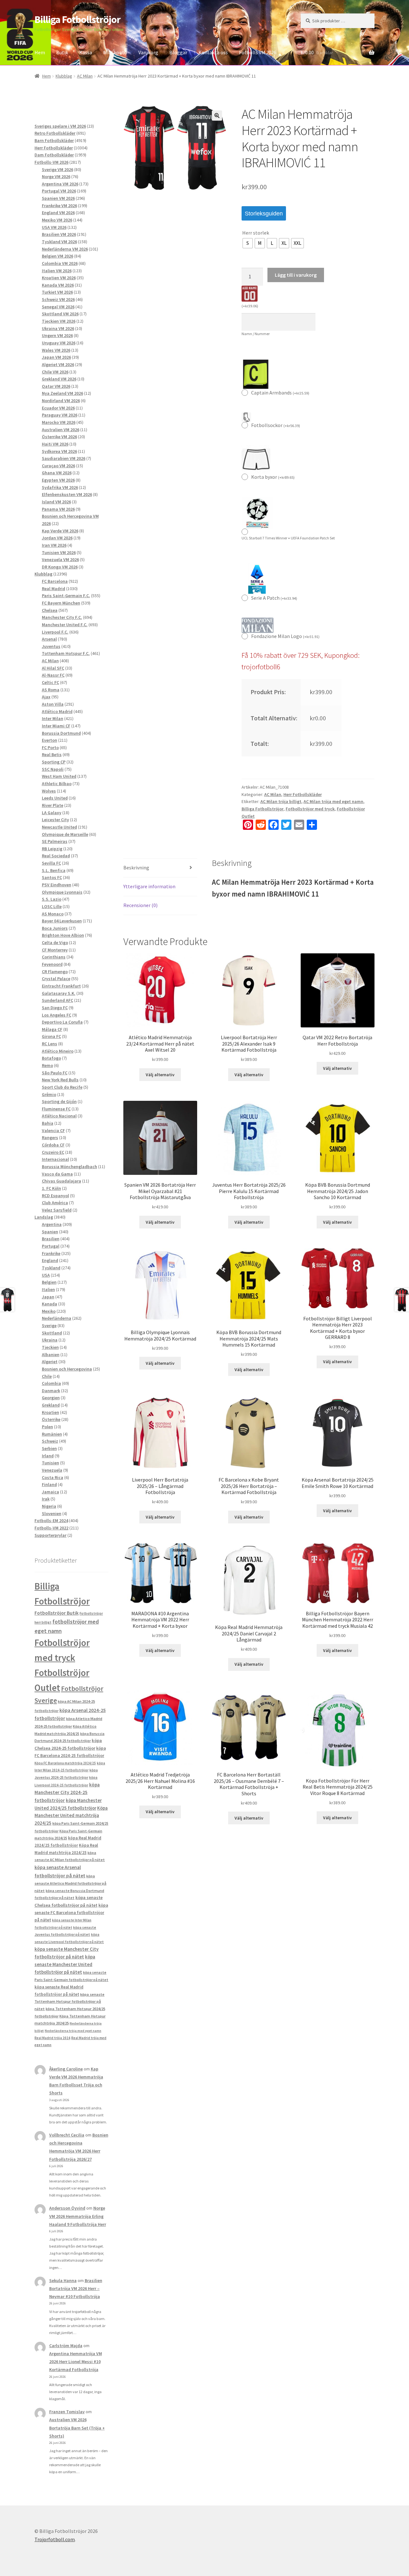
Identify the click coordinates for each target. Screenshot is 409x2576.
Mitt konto (115, 52)
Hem (40, 52)
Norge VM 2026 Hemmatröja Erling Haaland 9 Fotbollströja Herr (78, 2216)
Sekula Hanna (63, 2280)
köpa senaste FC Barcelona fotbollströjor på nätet (71, 1913)
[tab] (160, 868)
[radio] (248, 243)
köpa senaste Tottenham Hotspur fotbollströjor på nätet (69, 2001)
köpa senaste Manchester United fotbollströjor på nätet (65, 1964)
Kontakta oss (213, 52)
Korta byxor (273, 477)
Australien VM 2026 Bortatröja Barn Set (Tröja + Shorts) (77, 2428)
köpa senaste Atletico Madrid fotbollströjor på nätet (70, 1883)
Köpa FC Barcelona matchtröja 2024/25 (65, 1763)
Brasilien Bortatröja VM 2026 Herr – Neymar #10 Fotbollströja (76, 2288)
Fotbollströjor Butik (57, 1613)
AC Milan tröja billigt (281, 801)
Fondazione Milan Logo (285, 636)
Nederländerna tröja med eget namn (73, 2031)
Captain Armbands (280, 393)
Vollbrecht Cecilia (67, 2135)
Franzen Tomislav (67, 2412)
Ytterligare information (149, 886)
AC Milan (85, 76)
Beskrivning (136, 867)
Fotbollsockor (276, 425)
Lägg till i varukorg (296, 275)
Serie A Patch (274, 598)
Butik (62, 52)
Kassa (86, 52)
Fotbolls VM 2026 (258, 52)
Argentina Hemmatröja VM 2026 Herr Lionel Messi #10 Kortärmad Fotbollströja (76, 2362)
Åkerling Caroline (66, 2069)
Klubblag (64, 76)
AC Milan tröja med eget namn (333, 801)
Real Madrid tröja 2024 (52, 2038)
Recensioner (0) (140, 905)
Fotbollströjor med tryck (310, 809)
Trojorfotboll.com (55, 2539)
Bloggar (178, 52)
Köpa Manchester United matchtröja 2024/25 (71, 1816)
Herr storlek (256, 233)
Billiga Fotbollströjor (77, 19)
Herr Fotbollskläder (303, 794)
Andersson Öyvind (67, 2208)
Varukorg (148, 52)
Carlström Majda (66, 2346)
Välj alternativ (160, 1075)
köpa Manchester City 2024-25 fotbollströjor (67, 1792)
